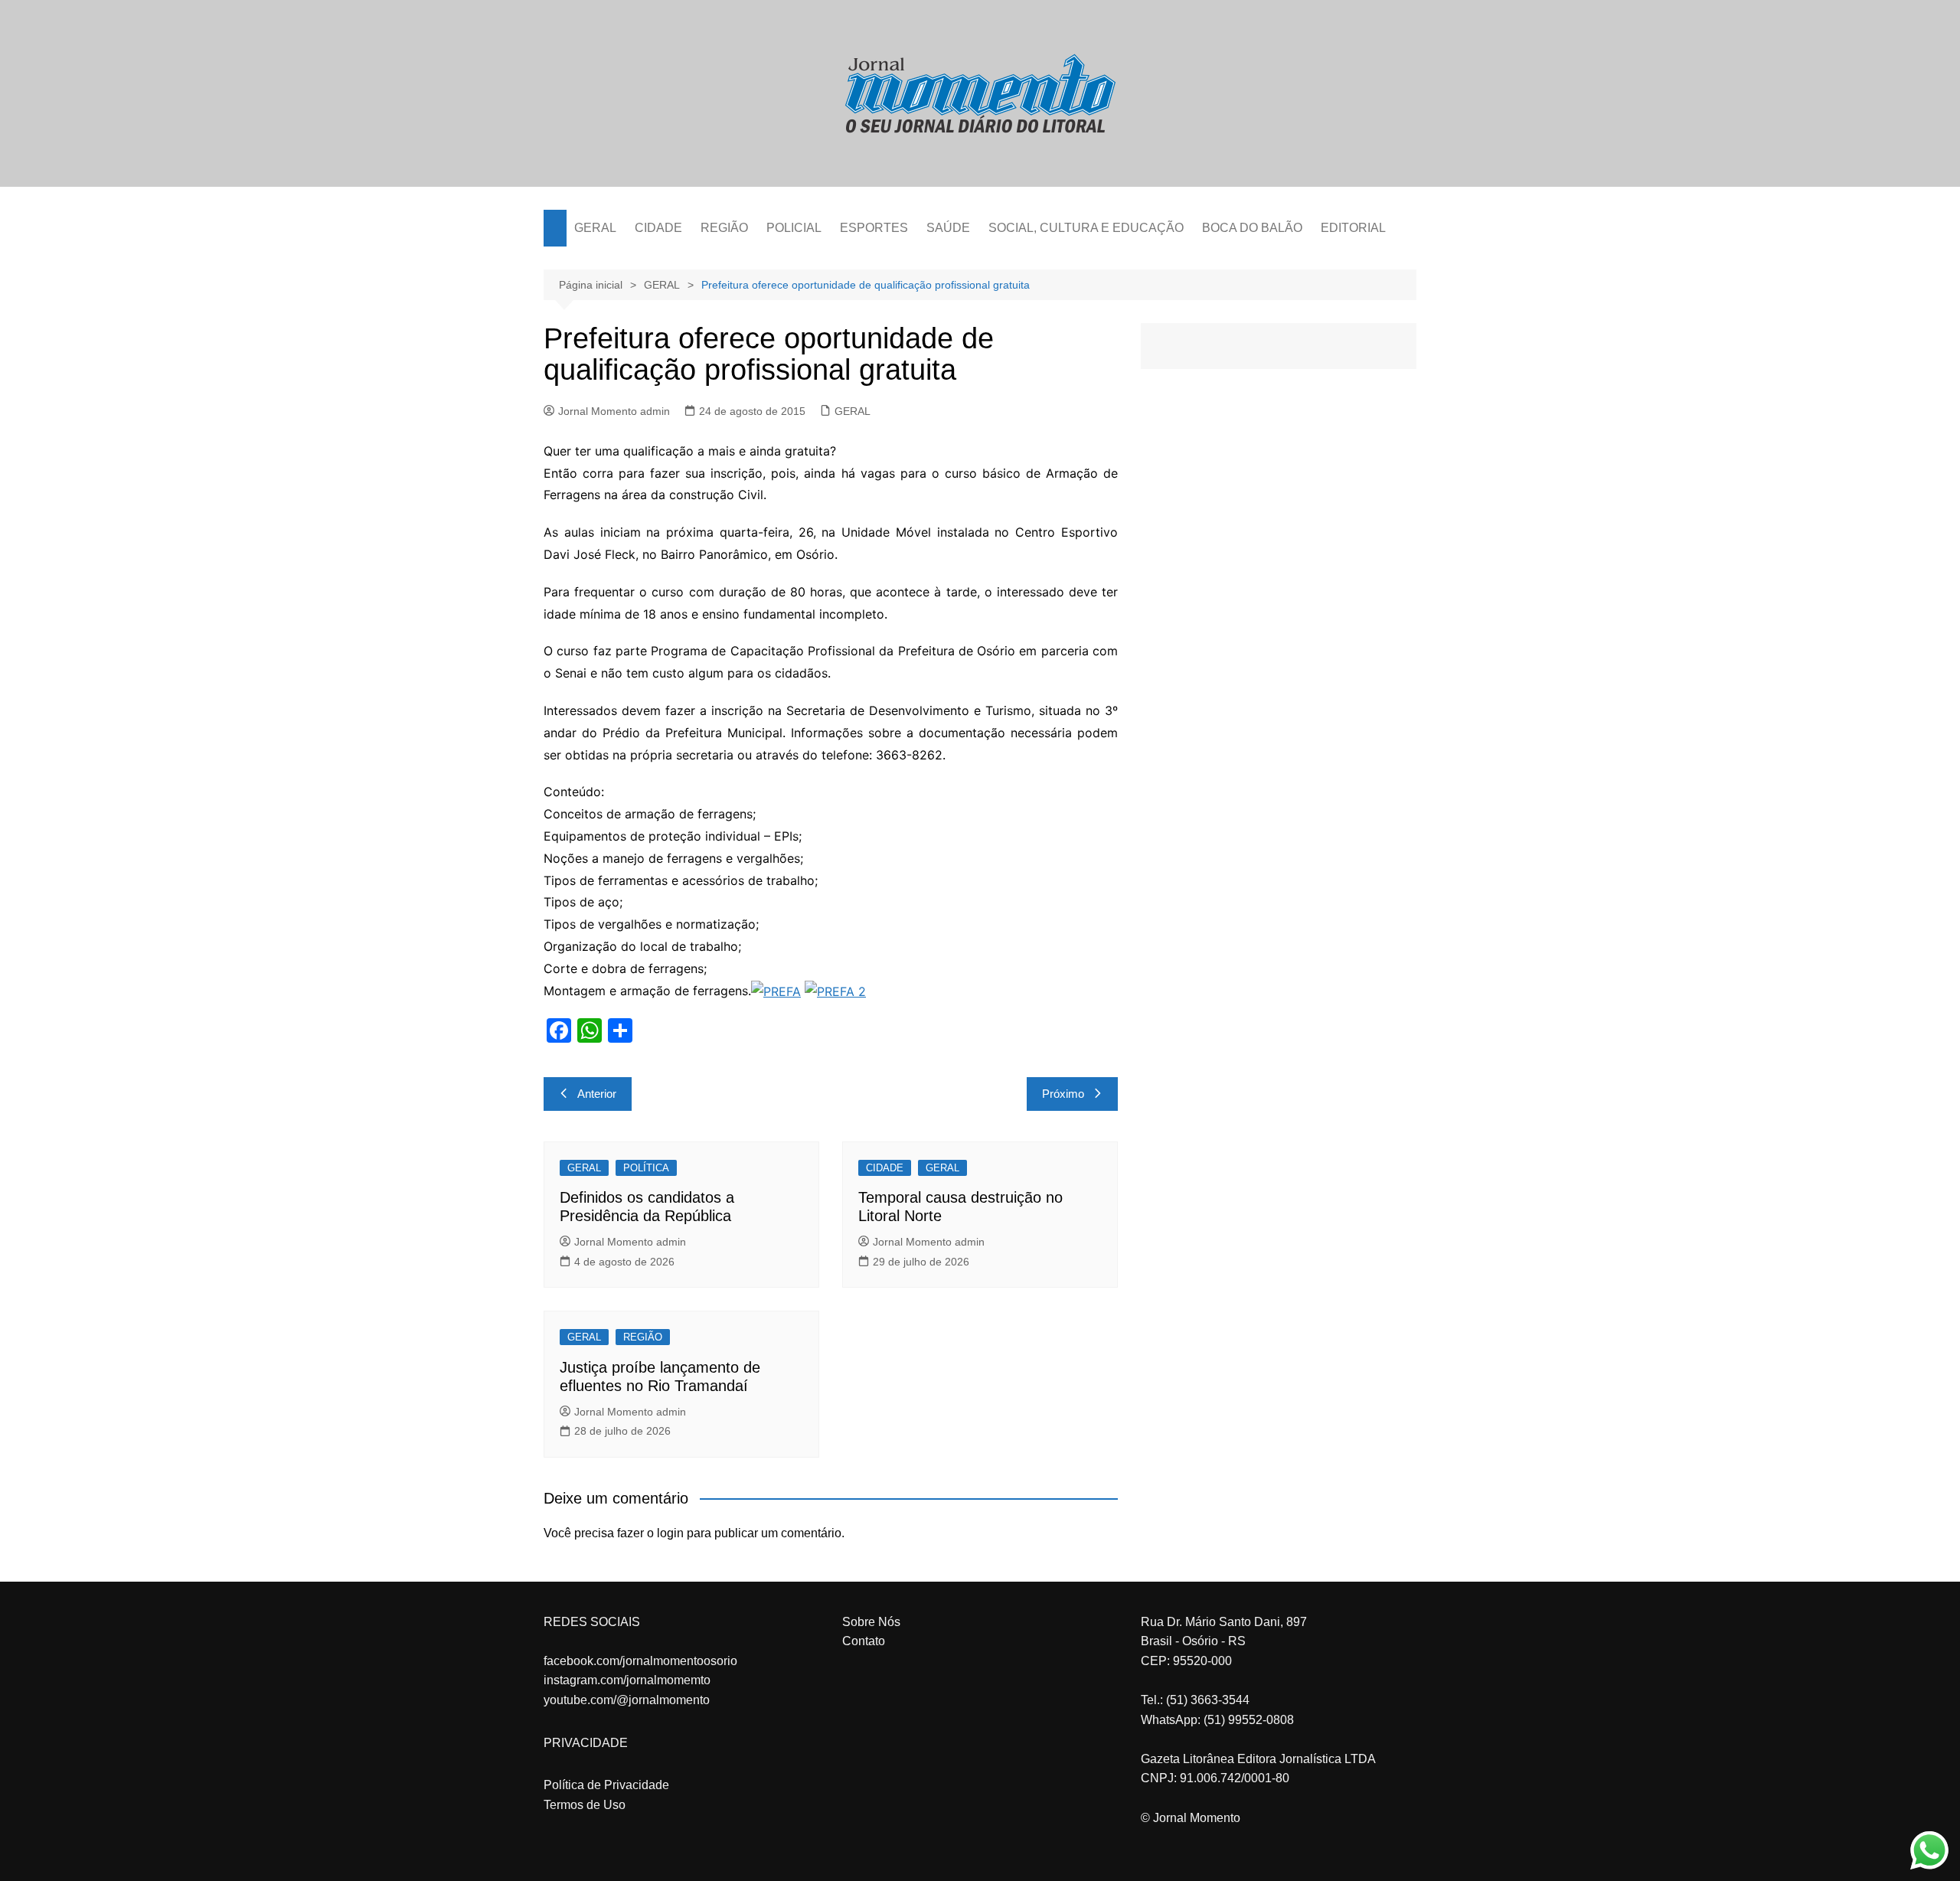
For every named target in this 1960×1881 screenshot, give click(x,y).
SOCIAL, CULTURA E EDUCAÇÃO (1086, 228)
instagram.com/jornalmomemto (627, 1680)
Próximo (1063, 1094)
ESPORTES (874, 228)
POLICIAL (794, 228)
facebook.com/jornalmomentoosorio (640, 1661)
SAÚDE (948, 228)
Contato (864, 1641)
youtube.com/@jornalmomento (627, 1700)
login (670, 1533)
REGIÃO (724, 228)
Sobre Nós (871, 1622)
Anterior (597, 1094)
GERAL (595, 228)
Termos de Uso (585, 1805)
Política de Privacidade (606, 1785)
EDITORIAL (1353, 228)
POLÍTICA (646, 1168)
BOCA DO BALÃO (1252, 228)
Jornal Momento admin (614, 411)
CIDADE (658, 228)
